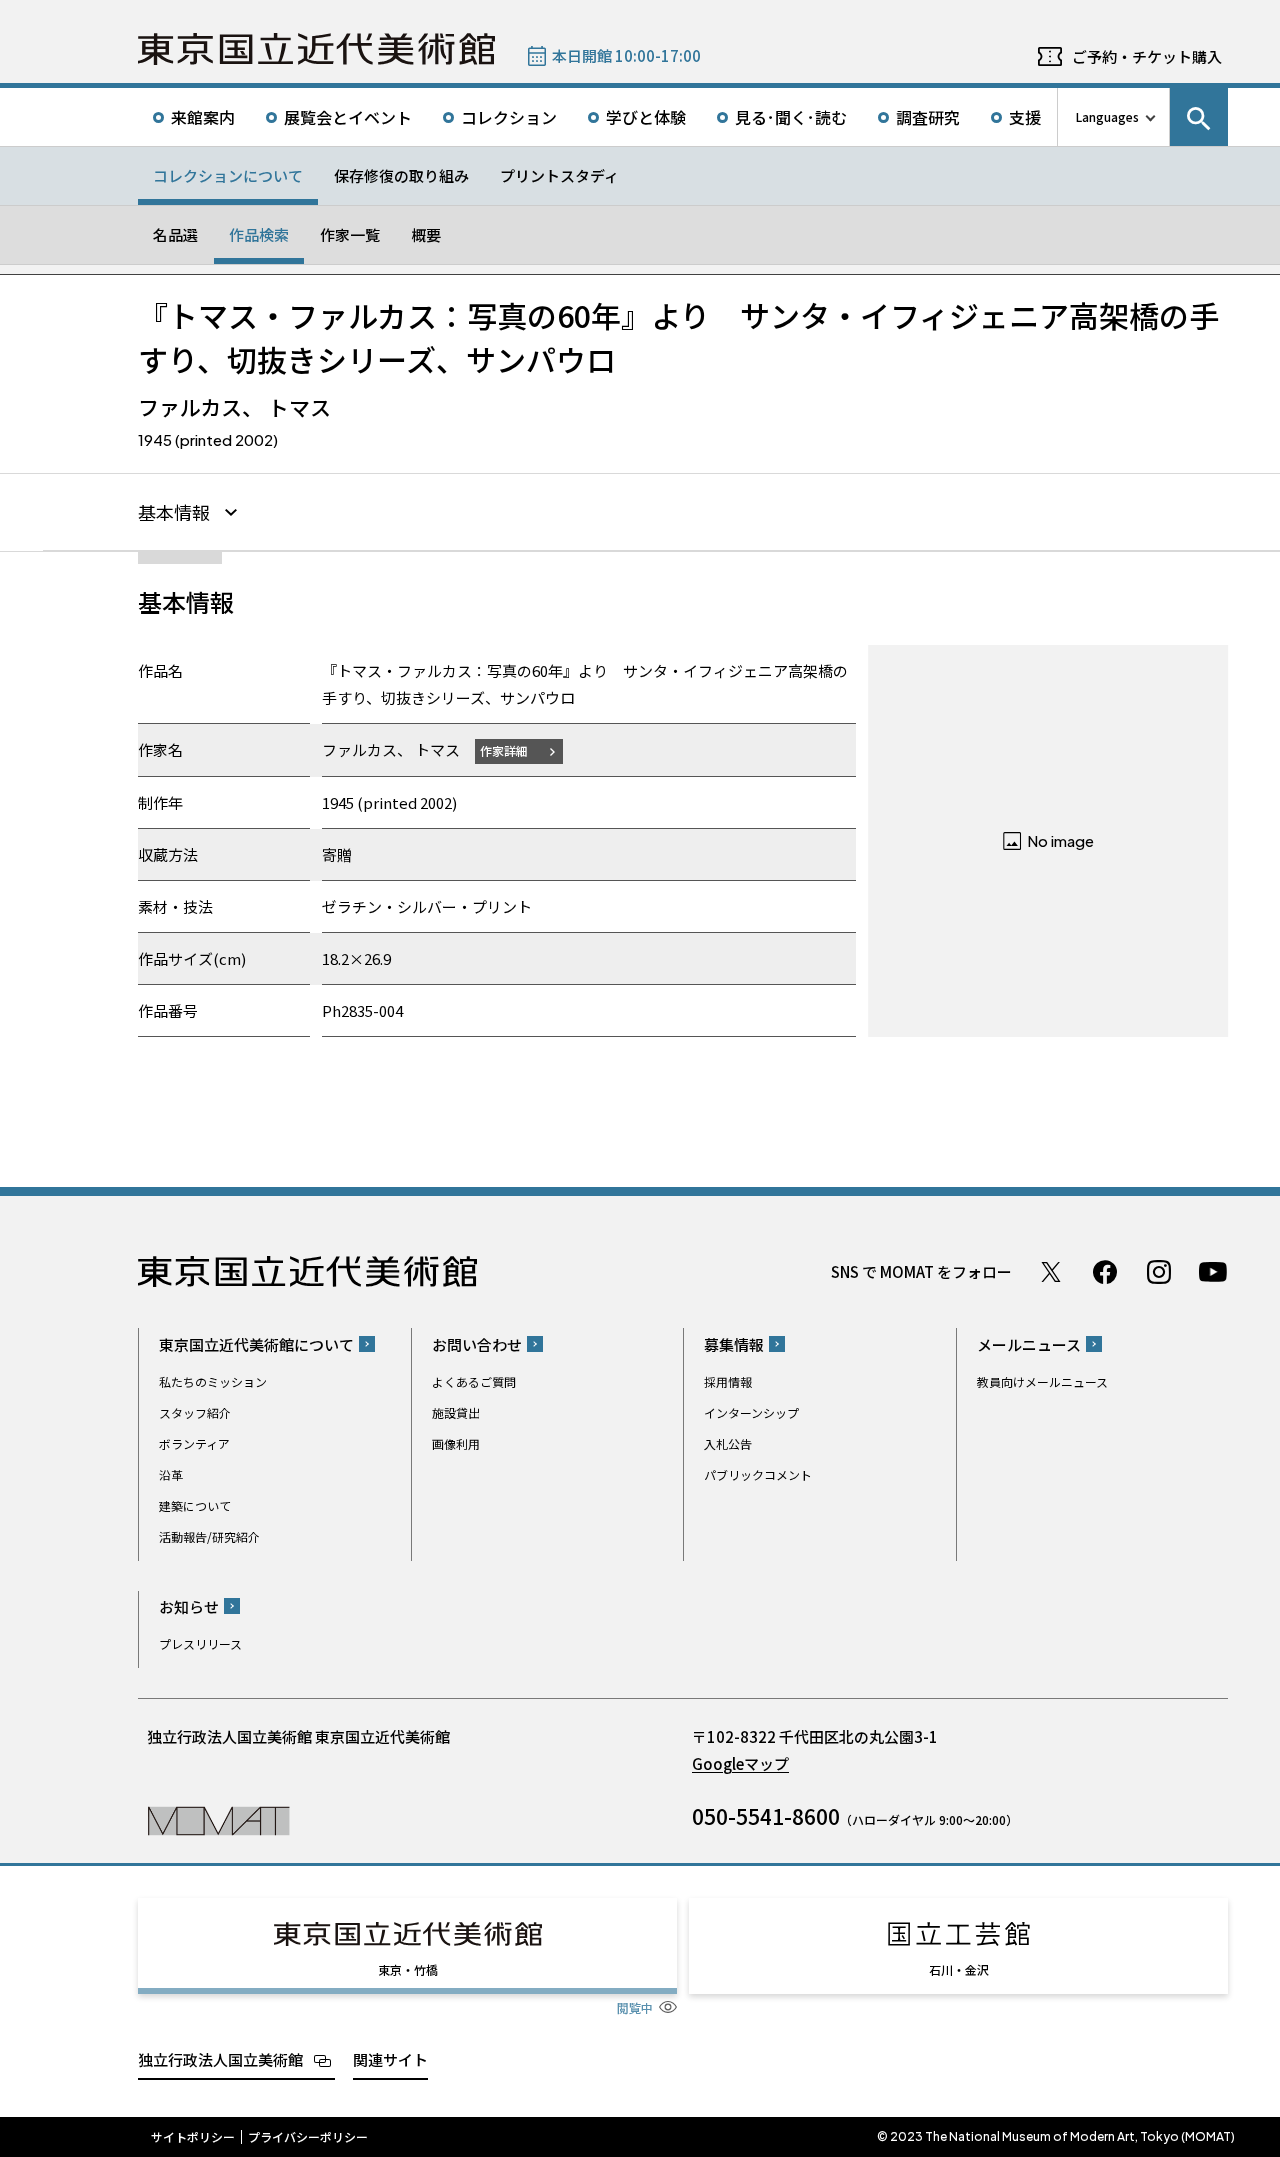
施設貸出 (456, 1412)
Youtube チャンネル (1213, 1272)
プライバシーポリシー (308, 2137)
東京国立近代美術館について (256, 1344)
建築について (195, 1505)
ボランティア (194, 1443)
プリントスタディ (559, 175)
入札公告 (728, 1443)
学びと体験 (646, 117)
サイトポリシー (193, 2137)
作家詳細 (504, 750)
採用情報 (728, 1381)
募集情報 (734, 1344)
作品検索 (259, 234)
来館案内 (203, 117)
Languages (1107, 116)
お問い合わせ (477, 1344)
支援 (1025, 117)
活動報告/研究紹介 (209, 1536)
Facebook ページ (1105, 1272)
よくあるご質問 (474, 1381)
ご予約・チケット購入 (1147, 56)
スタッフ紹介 (195, 1412)
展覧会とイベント (348, 117)
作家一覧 (350, 234)
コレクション (509, 117)
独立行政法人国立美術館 (220, 2059)
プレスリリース (200, 1643)
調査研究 (928, 117)
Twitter (1051, 1272)
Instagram (1159, 1272)
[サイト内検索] (1199, 117)
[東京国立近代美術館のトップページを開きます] (218, 1819)
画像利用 (456, 1443)
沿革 (171, 1474)
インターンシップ (751, 1412)
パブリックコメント (758, 1474)
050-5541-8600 (766, 1816)
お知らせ (189, 1606)
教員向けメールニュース (1042, 1381)
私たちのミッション (213, 1381)
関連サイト (390, 2059)
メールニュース (1029, 1344)
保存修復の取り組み (401, 175)
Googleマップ (740, 1763)
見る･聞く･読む (791, 117)
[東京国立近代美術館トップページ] (316, 49)
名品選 (175, 234)
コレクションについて (228, 175)
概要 (426, 234)
